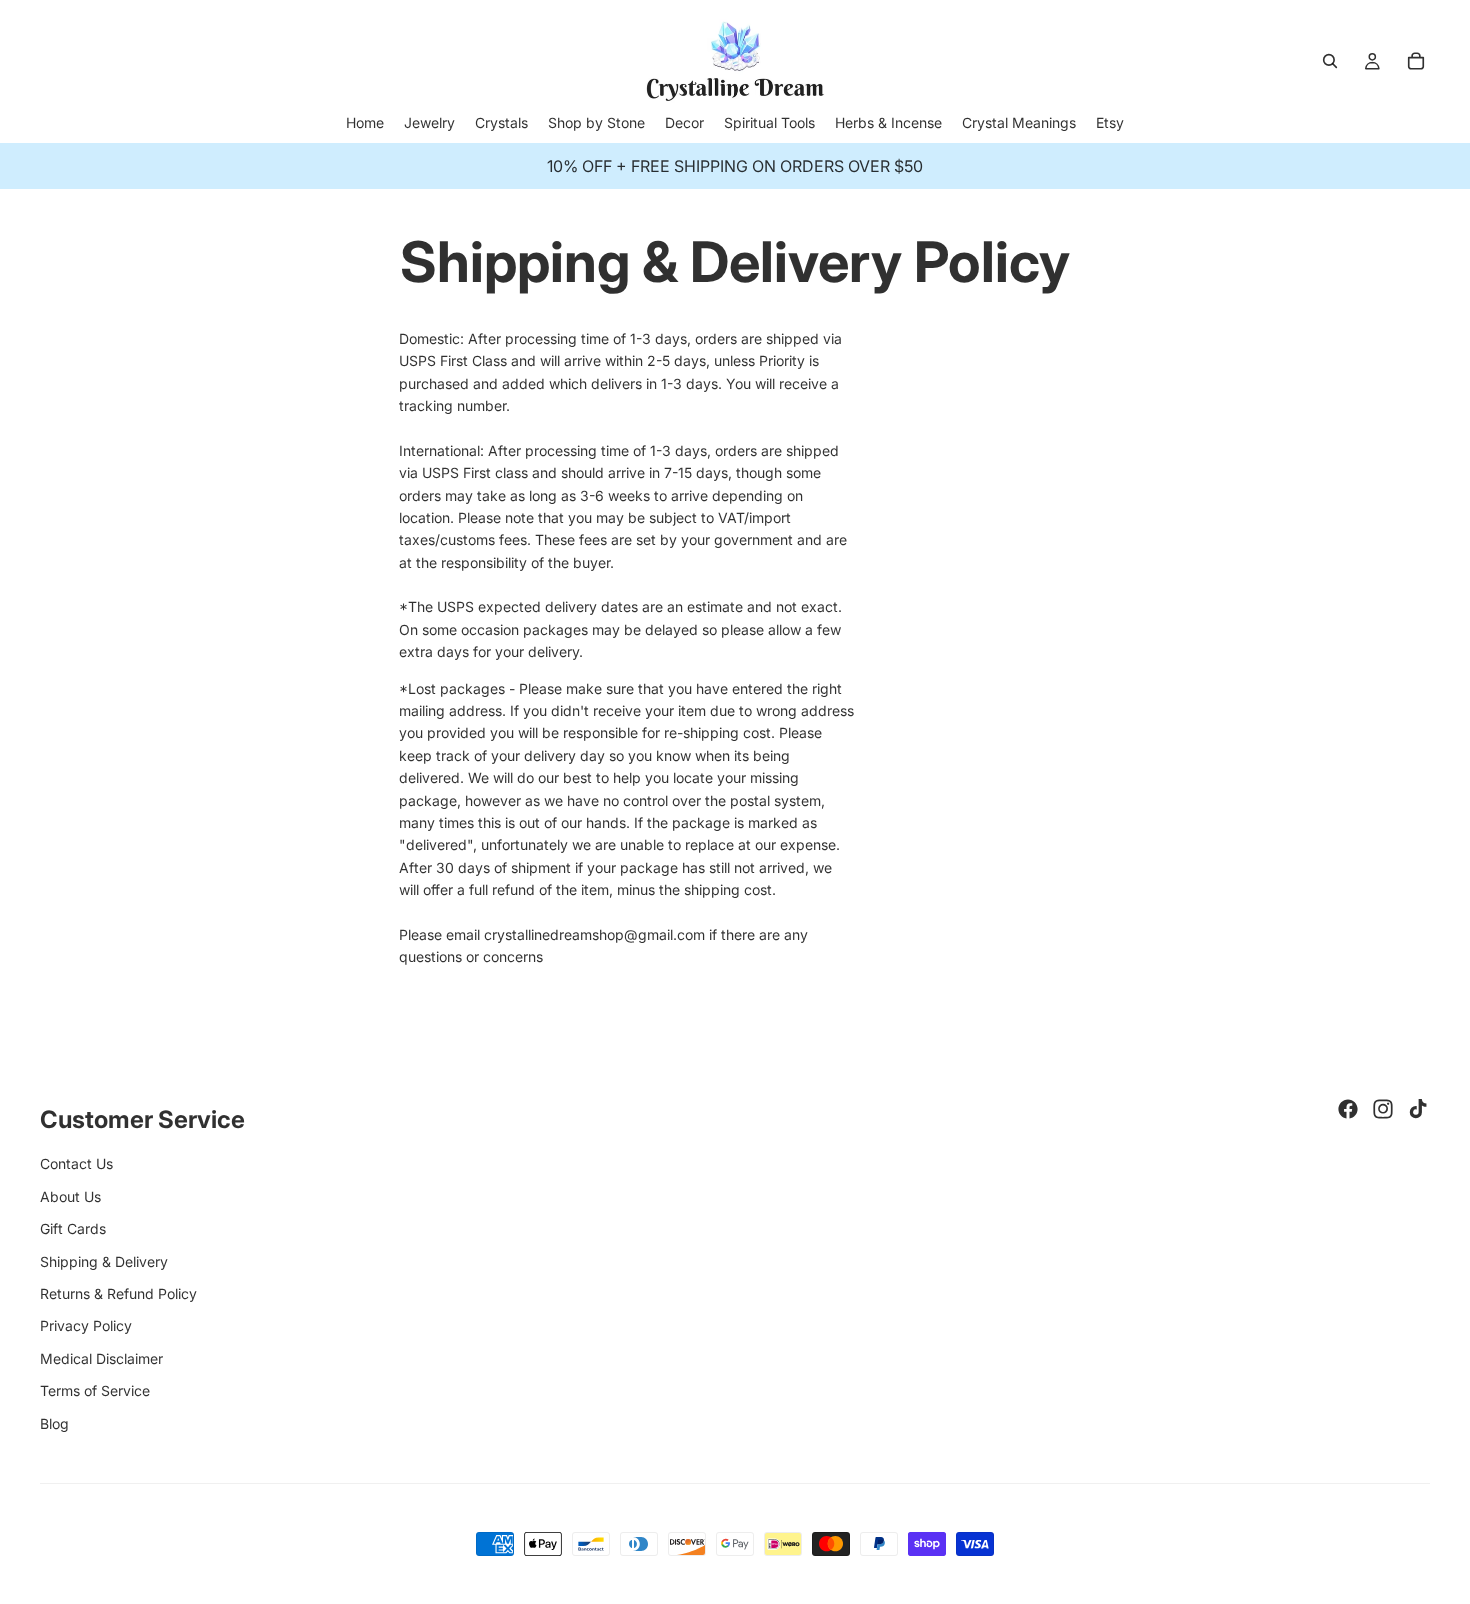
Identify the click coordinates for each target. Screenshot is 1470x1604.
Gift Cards (73, 1228)
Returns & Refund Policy (118, 1293)
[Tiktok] (1418, 1109)
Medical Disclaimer (101, 1358)
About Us (70, 1196)
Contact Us (76, 1163)
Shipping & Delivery (104, 1261)
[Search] (1330, 61)
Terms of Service (95, 1390)
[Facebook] (1348, 1109)
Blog (54, 1423)
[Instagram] (1383, 1109)
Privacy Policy (86, 1325)
